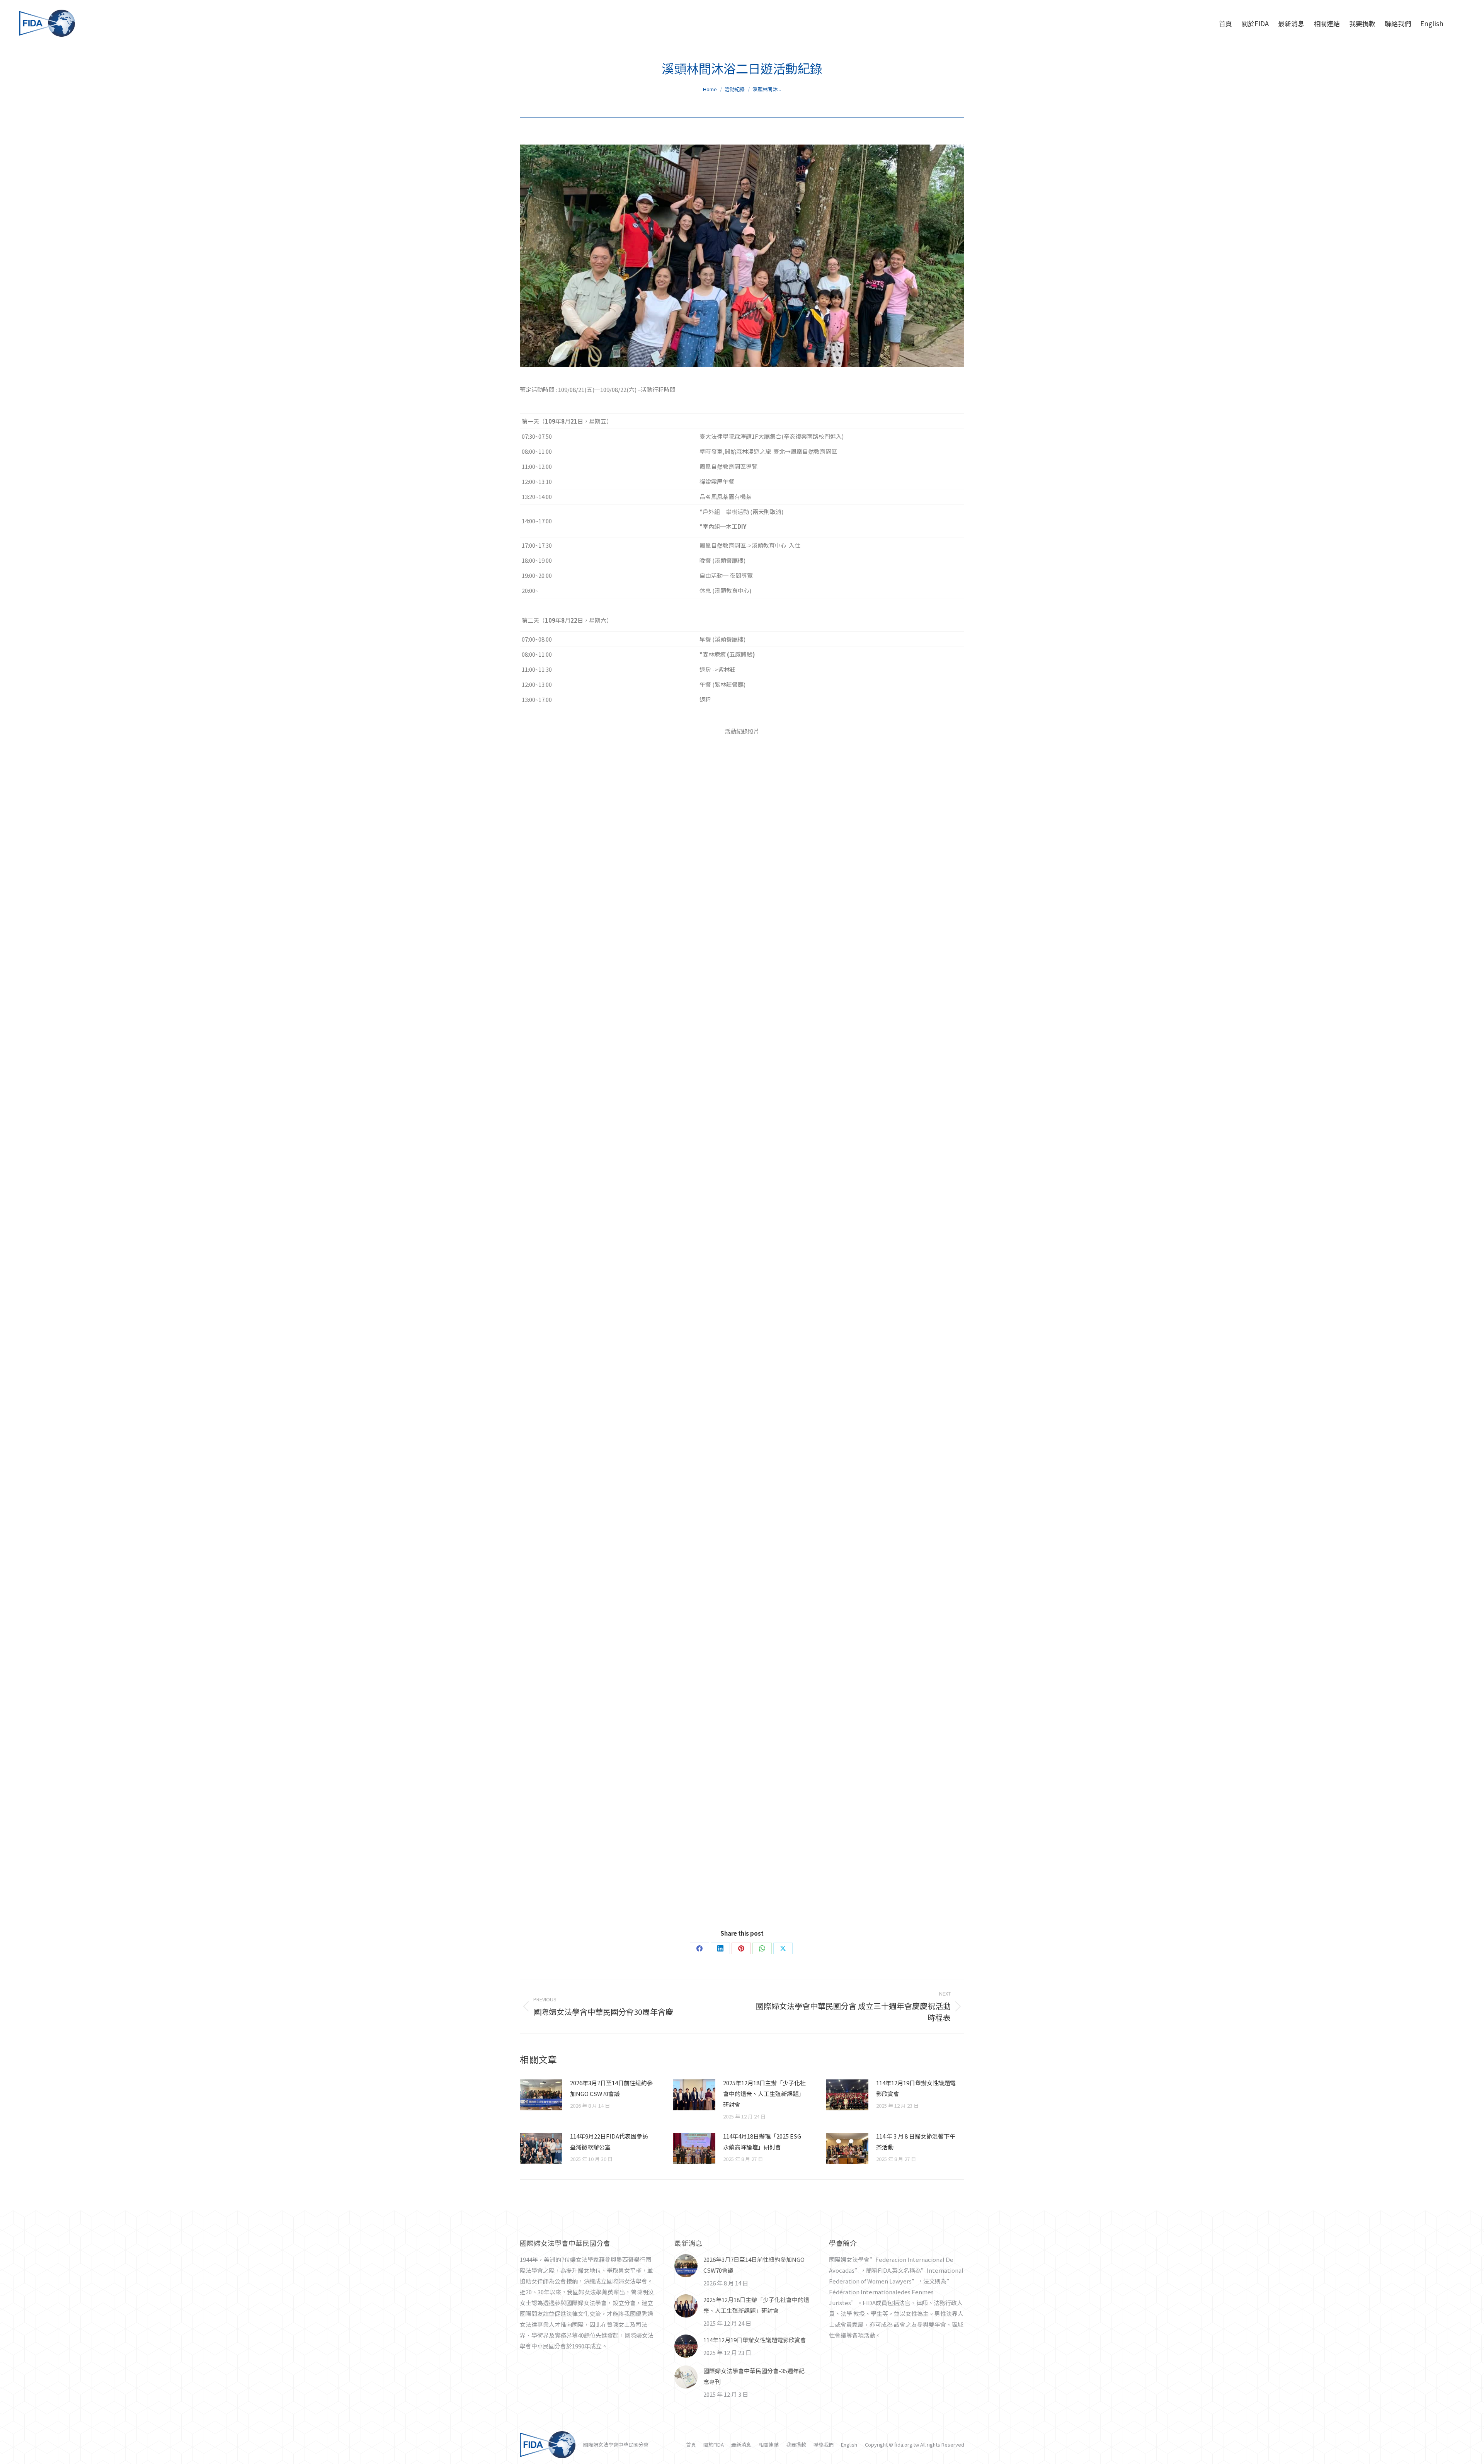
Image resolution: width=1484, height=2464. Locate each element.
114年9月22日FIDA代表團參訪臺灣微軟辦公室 (609, 2141)
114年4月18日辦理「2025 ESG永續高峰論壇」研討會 (762, 2141)
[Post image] (541, 2095)
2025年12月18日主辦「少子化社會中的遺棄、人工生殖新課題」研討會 (764, 2094)
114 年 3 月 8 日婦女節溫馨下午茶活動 (916, 2141)
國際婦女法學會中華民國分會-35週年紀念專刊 (754, 2376)
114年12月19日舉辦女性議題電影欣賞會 (916, 2088)
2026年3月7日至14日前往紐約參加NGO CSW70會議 (611, 2088)
